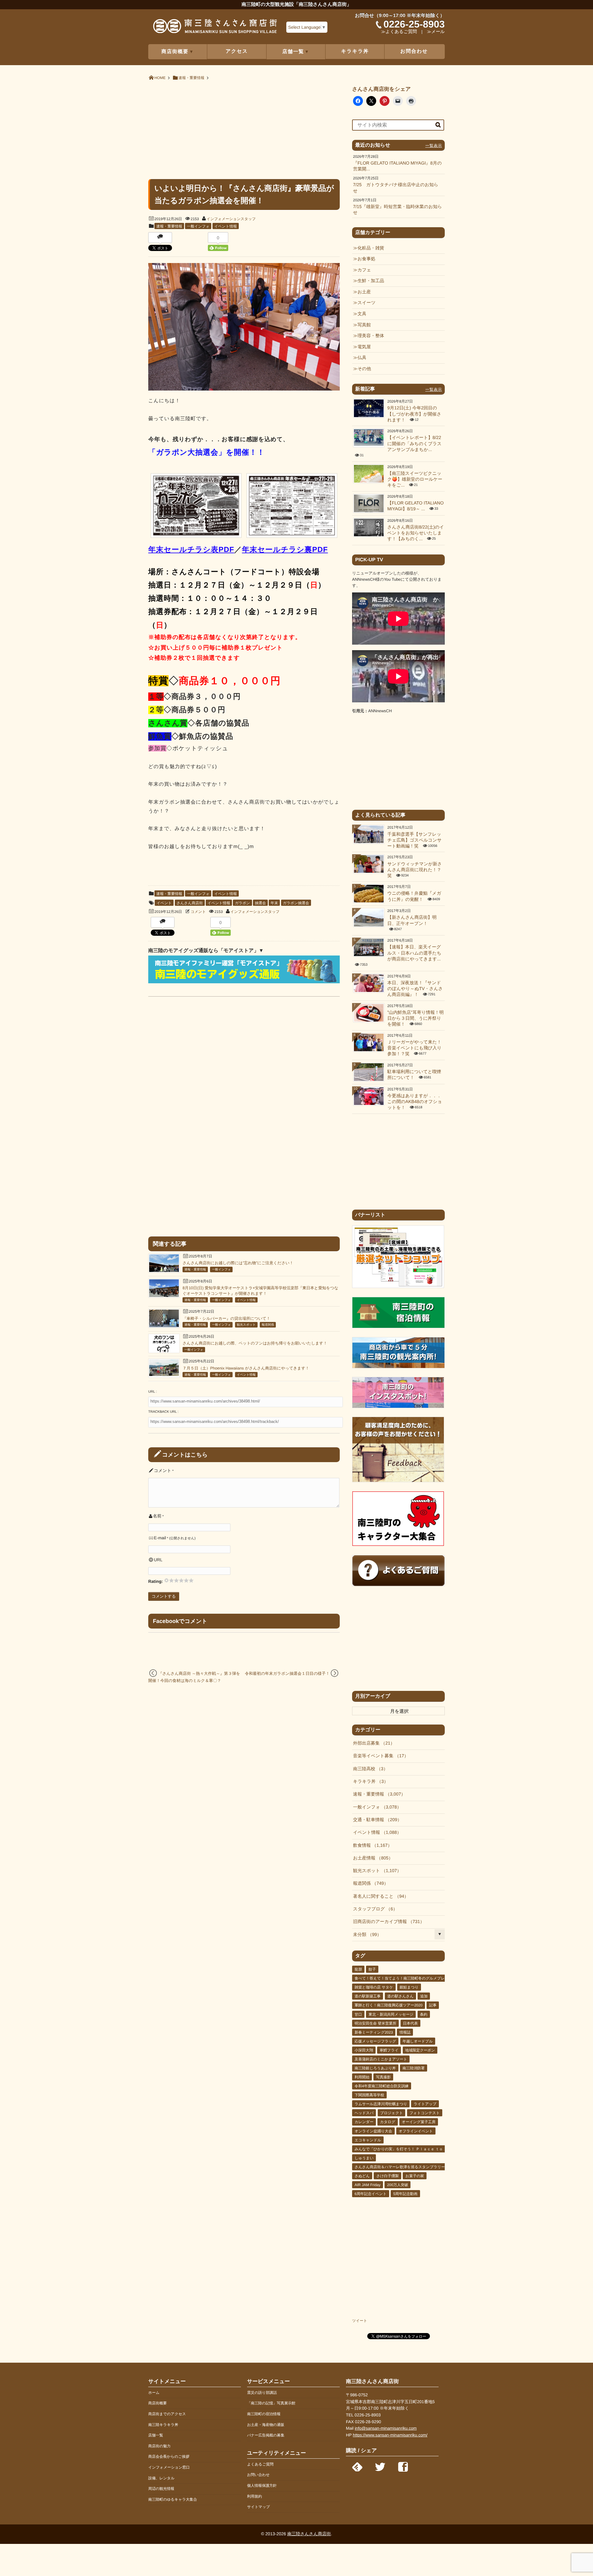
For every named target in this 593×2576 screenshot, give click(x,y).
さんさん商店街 (190, 903)
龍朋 (358, 1969)
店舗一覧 (156, 2435)
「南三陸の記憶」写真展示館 (271, 2403)
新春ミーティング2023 (374, 2032)
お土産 (364, 292)
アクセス (237, 51)
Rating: (156, 1581)
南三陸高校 (368, 1769)
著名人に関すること (379, 1896)
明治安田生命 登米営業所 (375, 2023)
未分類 (365, 1935)
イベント (164, 903)
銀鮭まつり (409, 1987)
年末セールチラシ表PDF (191, 550)
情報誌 (405, 2032)
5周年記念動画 (405, 2194)
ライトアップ (425, 2104)
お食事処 (366, 259)
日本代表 (410, 2023)
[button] (196, 507)
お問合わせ (414, 51)
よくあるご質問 (260, 2464)
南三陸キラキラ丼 (163, 2425)
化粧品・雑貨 (371, 248)
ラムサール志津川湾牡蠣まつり (381, 2104)
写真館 (364, 325)
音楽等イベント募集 (379, 1756)
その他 (364, 369)
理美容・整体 (371, 336)
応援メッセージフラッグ (375, 2041)
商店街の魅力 (159, 2446)
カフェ (364, 270)
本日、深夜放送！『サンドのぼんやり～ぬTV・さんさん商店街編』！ (415, 989)
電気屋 (364, 347)
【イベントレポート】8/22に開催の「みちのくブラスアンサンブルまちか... (414, 444)
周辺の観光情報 (161, 2489)
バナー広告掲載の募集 (266, 2435)
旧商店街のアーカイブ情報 (387, 1922)
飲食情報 (370, 1846)
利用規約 (254, 2496)
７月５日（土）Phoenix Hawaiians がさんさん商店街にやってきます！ (246, 1368)
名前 (157, 1516)
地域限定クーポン (420, 2050)
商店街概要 (158, 2403)
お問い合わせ (258, 2475)
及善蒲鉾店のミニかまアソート (381, 2059)
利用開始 (362, 2077)
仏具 (362, 358)
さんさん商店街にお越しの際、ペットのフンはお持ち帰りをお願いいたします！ (255, 1343)
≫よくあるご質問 (399, 32)
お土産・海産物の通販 (266, 2425)
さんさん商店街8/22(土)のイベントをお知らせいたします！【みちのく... (416, 533)
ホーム (154, 2393)
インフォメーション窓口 (169, 2467)
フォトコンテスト (425, 2113)
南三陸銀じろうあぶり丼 (375, 2068)
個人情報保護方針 (262, 2486)
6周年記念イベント (371, 2194)
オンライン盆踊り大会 (373, 2131)
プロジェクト (392, 2113)
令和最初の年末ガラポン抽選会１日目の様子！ (287, 1673)
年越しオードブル (418, 2041)
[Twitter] (380, 2465)
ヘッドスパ (364, 2113)
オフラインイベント (416, 2131)
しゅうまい (364, 2158)
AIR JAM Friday (368, 2185)
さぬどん (362, 2176)
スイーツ (366, 303)
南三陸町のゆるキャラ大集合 (173, 2499)
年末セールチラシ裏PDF (285, 550)
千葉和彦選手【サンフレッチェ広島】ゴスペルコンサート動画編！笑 (414, 841)
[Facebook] (403, 2465)
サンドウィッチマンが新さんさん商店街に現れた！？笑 (414, 870)
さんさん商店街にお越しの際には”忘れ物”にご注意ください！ (238, 1263)
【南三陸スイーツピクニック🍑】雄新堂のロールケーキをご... (415, 480)
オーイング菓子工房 (419, 2122)
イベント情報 (226, 226)
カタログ (387, 2122)
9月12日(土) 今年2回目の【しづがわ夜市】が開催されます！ (414, 414)
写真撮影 (383, 2077)
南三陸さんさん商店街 (309, 2534)
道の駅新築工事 (368, 1996)
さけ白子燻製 (387, 2176)
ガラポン (242, 903)
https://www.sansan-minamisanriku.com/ (390, 2435)
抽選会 (260, 903)
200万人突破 (397, 2185)
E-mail (160, 1538)
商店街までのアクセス (167, 2414)
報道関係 (268, 1325)
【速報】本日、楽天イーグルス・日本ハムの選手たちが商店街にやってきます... (414, 953)
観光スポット (246, 1325)
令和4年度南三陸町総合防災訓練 (382, 2086)
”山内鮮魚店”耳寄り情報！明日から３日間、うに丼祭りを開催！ (416, 1019)
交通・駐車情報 (375, 1820)
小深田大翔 (364, 2050)
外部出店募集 (372, 1743)
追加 (424, 1996)
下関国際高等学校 (369, 2095)
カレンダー (364, 2122)
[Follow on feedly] (357, 2465)
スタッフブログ (373, 1909)
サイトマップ (259, 2507)
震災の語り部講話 (262, 2393)
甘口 (358, 2014)
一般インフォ (198, 226)
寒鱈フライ (389, 2050)
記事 (433, 2005)
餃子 (372, 1969)
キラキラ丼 (355, 51)
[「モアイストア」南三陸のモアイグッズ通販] (244, 982)
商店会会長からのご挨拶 (169, 2457)
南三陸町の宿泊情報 (264, 2414)
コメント (198, 912)
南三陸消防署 (414, 2068)
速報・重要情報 (169, 226)
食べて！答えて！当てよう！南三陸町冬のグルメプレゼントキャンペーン (417, 1978)
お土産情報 (371, 1858)
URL (158, 1560)
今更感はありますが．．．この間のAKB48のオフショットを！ (415, 1102)
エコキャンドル (368, 2140)
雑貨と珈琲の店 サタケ (374, 1987)
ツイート (360, 2321)
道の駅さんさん (400, 1996)
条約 (424, 2014)
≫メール (436, 32)
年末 (274, 903)
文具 (362, 314)
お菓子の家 (415, 2176)
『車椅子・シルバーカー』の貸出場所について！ (226, 1318)
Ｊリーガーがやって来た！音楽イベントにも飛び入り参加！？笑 (414, 1048)
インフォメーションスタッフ (231, 219)
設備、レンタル (161, 2478)
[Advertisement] (244, 129)
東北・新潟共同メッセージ (391, 2014)
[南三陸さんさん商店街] (215, 28)
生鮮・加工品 (371, 281)
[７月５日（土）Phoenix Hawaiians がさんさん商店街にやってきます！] (164, 1375)
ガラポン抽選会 (296, 903)
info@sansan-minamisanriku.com (386, 2428)
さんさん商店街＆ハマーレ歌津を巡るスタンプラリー (400, 2167)
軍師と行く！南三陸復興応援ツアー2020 (389, 2005)
